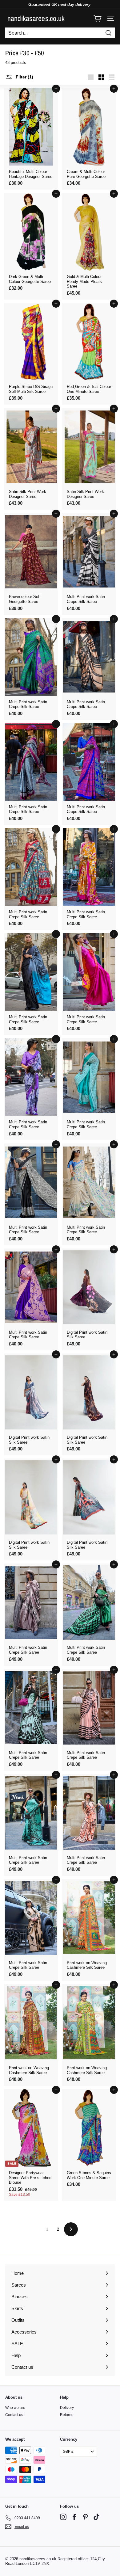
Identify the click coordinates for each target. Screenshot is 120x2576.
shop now (60, 2548)
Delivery (67, 2408)
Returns (67, 2415)
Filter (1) (24, 77)
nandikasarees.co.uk (36, 18)
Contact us (14, 2415)
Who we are (15, 2408)
